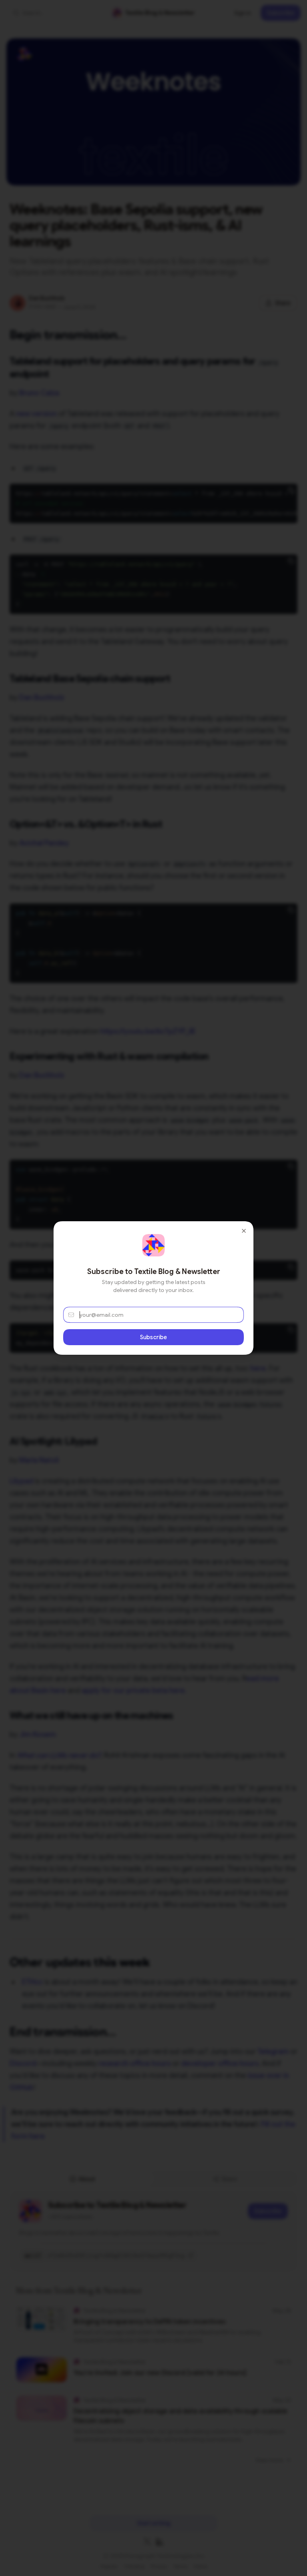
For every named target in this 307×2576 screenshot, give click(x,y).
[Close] (244, 1231)
